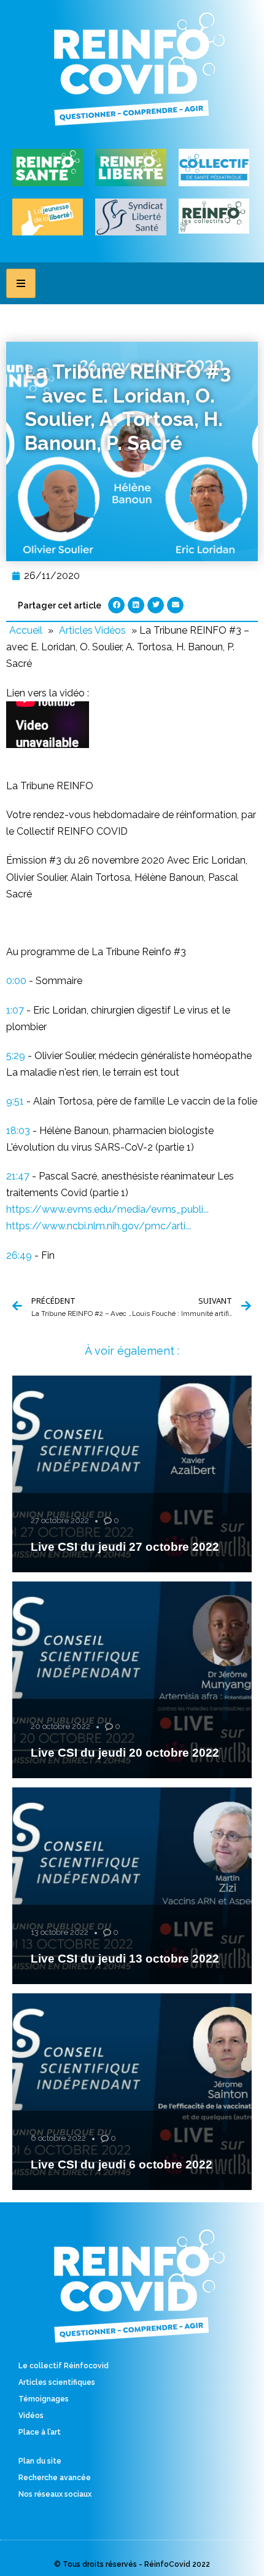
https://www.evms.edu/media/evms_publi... (107, 1209)
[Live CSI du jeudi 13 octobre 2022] (132, 1886)
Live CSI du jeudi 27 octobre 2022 (125, 1547)
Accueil (26, 630)
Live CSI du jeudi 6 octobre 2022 (122, 2164)
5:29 (16, 1056)
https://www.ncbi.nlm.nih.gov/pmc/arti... (99, 1226)
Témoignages (44, 2399)
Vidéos (31, 2416)
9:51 (15, 1101)
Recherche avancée (55, 2478)
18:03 (18, 1131)
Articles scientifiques (57, 2382)
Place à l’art (40, 2432)
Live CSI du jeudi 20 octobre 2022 (125, 1753)
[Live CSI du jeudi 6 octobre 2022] (132, 2092)
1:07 (15, 1010)
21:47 (18, 1176)
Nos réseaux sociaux (55, 2494)
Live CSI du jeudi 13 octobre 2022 (125, 1959)
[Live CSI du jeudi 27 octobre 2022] (132, 1474)
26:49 (19, 1255)
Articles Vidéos (92, 630)
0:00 (16, 981)
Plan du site (40, 2461)
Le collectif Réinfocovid (64, 2366)
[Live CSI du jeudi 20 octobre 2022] (132, 1680)
